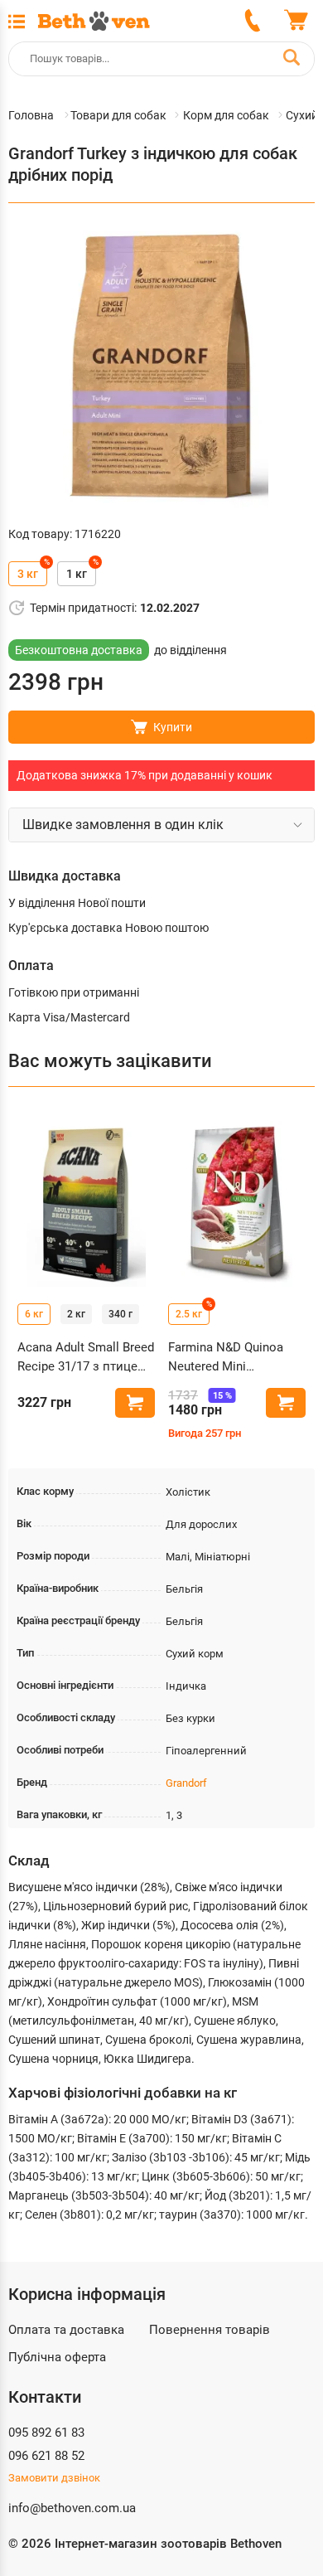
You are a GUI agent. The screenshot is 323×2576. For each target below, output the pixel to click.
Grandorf (186, 1783)
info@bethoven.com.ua (72, 2508)
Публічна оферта (57, 2357)
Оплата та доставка (66, 2330)
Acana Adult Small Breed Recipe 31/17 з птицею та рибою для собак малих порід (86, 1358)
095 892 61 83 (46, 2433)
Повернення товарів (210, 2330)
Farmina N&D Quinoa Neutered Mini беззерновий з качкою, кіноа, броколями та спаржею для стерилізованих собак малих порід (236, 1358)
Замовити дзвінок (54, 2478)
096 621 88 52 (46, 2456)
